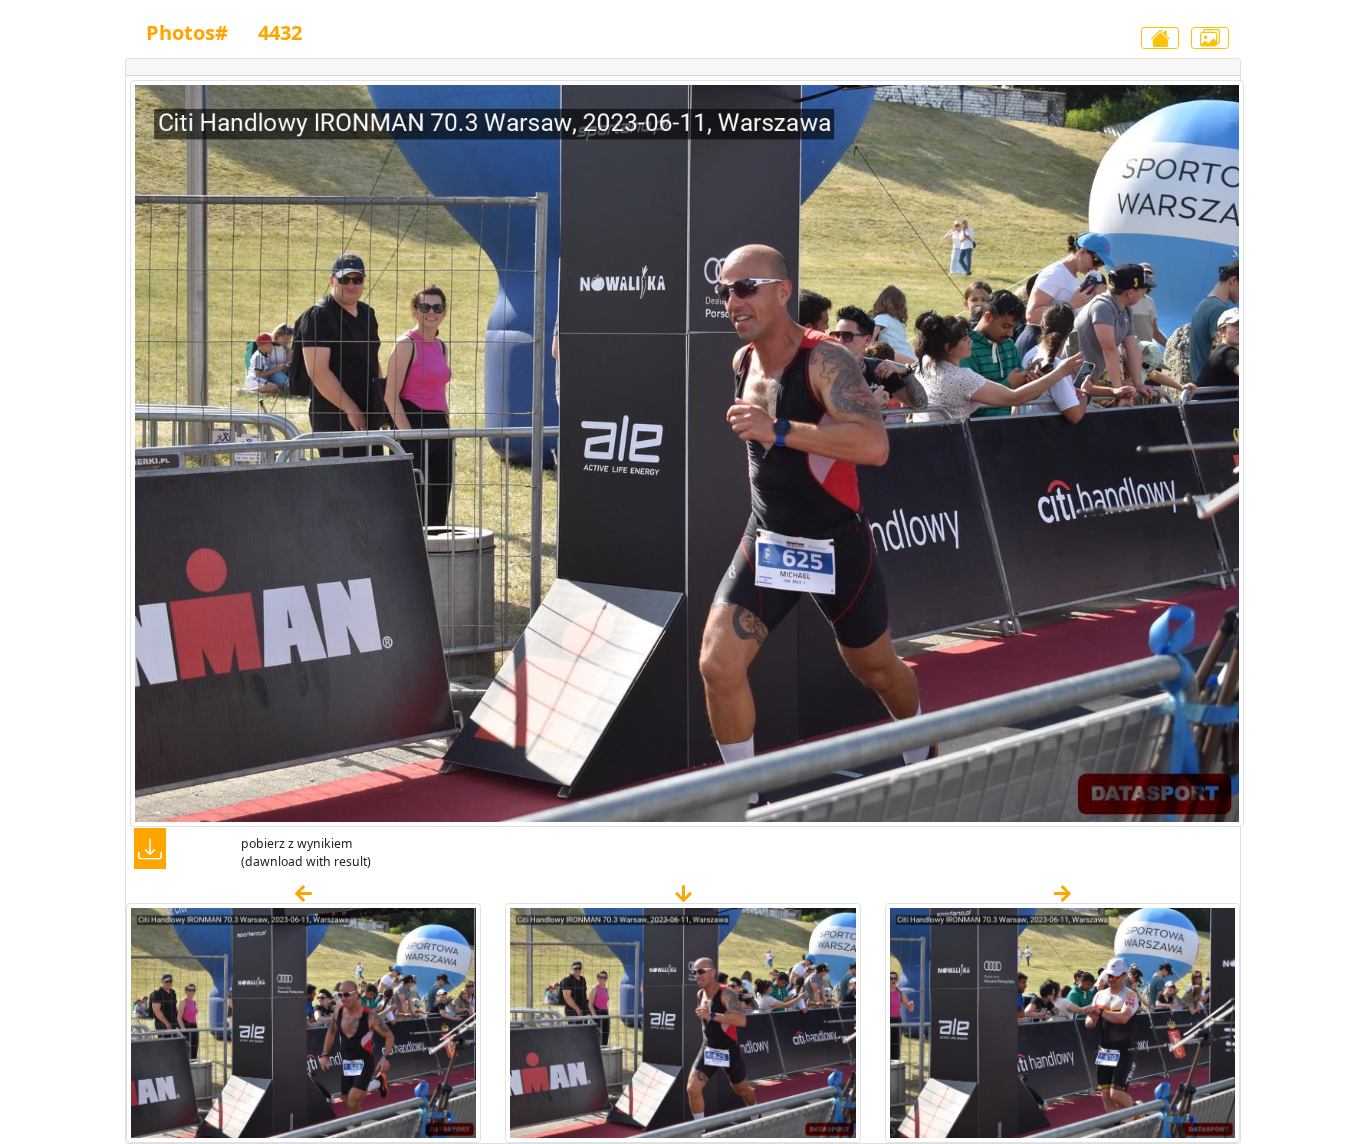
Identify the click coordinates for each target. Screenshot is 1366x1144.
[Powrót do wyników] (1160, 38)
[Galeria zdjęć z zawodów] (1210, 38)
